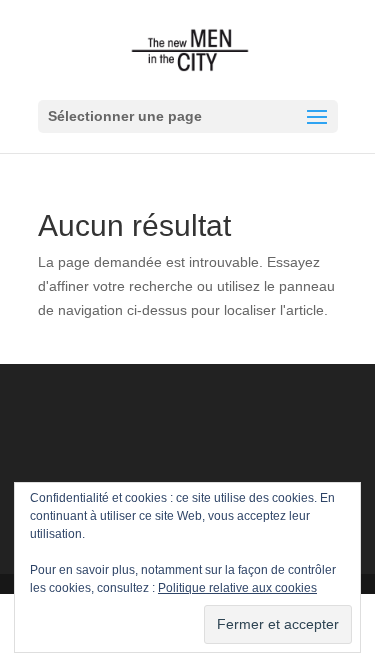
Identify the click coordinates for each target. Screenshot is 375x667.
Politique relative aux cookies (237, 588)
